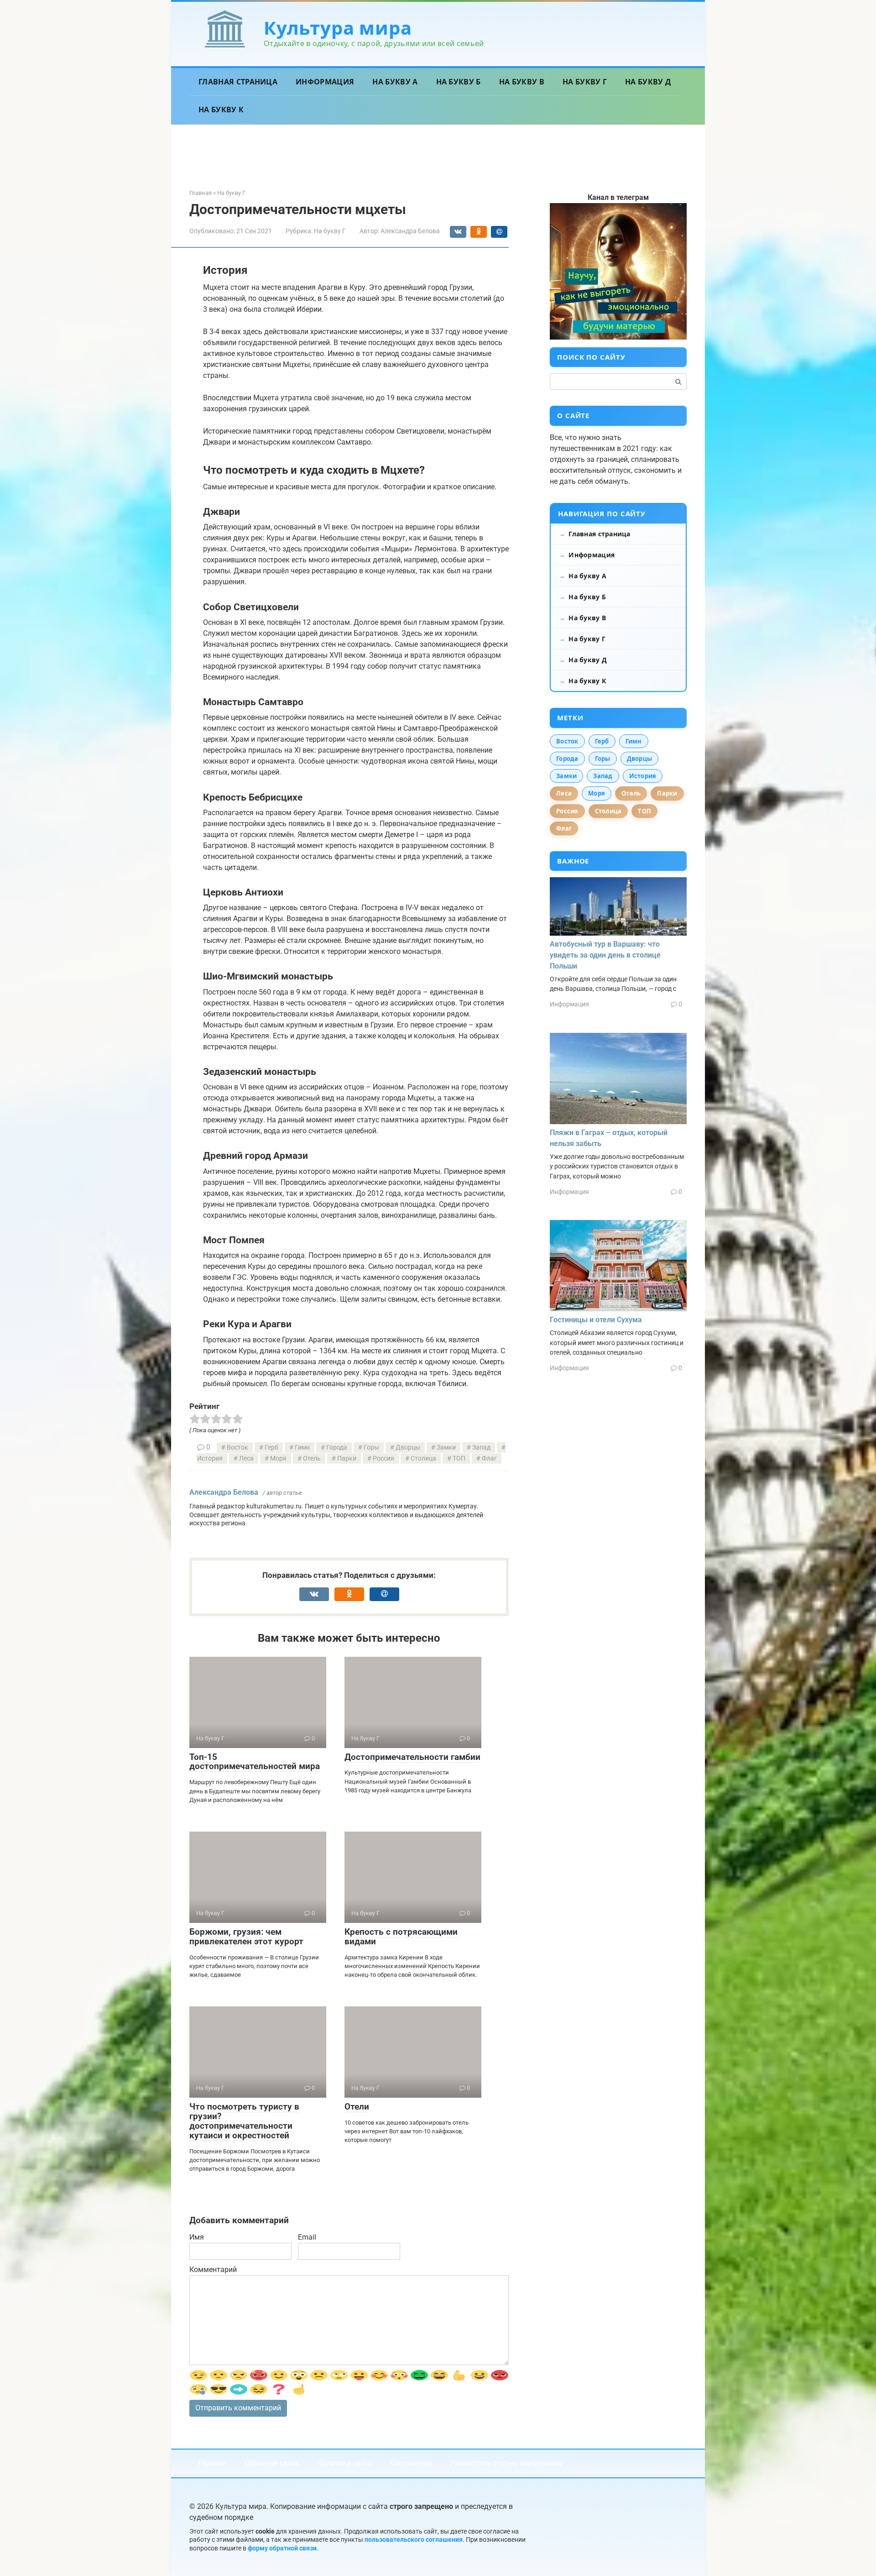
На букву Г (585, 82)
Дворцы (408, 1448)
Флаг (489, 1458)
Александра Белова (224, 1492)
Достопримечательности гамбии (412, 1757)
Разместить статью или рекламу (507, 2463)
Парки (347, 1458)
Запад (481, 1448)
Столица (423, 1458)
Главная (212, 2463)
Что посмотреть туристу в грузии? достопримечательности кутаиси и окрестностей (244, 2121)
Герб (271, 1448)
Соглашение (411, 2463)
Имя (197, 2237)
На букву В (522, 82)
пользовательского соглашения (414, 2540)
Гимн (302, 1448)
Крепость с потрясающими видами (401, 1937)
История (643, 776)
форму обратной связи (282, 2548)
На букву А (395, 82)
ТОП (459, 1458)
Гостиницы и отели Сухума (596, 1320)
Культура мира (338, 28)
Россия (383, 1458)
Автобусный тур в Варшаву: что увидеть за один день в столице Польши (605, 955)
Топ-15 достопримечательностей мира (255, 1762)
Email (307, 2237)
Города (337, 1448)
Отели (357, 2107)
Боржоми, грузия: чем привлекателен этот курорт (246, 1937)
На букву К (221, 110)
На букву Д (648, 82)
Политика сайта (345, 2463)
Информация (325, 82)
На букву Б (459, 82)
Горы (371, 1448)
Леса (246, 1458)
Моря (278, 1458)
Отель (312, 1458)
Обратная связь (272, 2463)
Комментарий (213, 2270)
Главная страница (238, 82)
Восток (237, 1448)
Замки (446, 1448)
